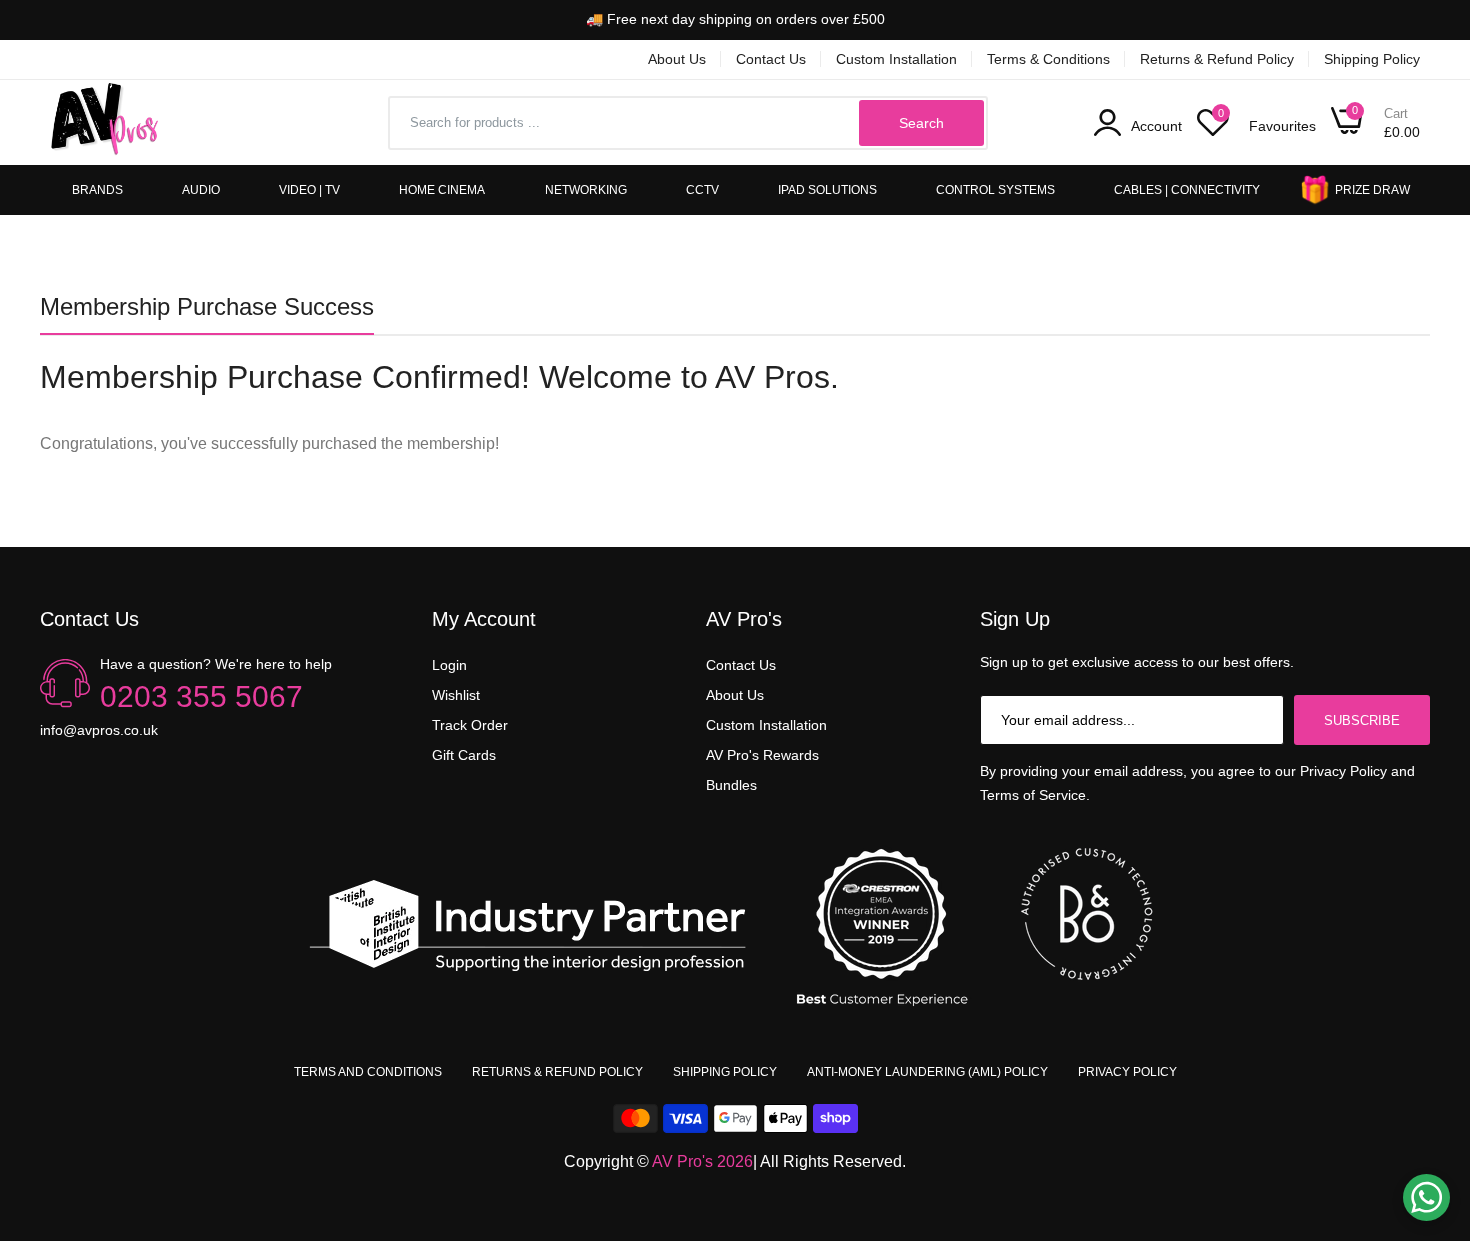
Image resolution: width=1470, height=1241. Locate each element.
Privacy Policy (1127, 1072)
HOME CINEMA (442, 190)
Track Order (470, 725)
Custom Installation (896, 59)
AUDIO (201, 190)
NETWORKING (586, 190)
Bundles (731, 785)
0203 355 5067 (201, 696)
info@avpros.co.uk (99, 730)
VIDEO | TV (309, 190)
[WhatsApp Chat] (1426, 1197)
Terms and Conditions (368, 1072)
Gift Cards (464, 755)
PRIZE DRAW (1372, 190)
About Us (677, 59)
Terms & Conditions (1048, 59)
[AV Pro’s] (105, 122)
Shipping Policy (1372, 59)
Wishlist (456, 695)
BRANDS (97, 190)
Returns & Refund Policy (1217, 59)
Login (449, 665)
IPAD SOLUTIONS (827, 190)
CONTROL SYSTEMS (995, 190)
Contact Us (771, 59)
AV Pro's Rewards (762, 755)
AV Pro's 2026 (702, 1161)
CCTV (702, 190)
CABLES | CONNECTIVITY (1187, 190)
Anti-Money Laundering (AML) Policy (927, 1072)
